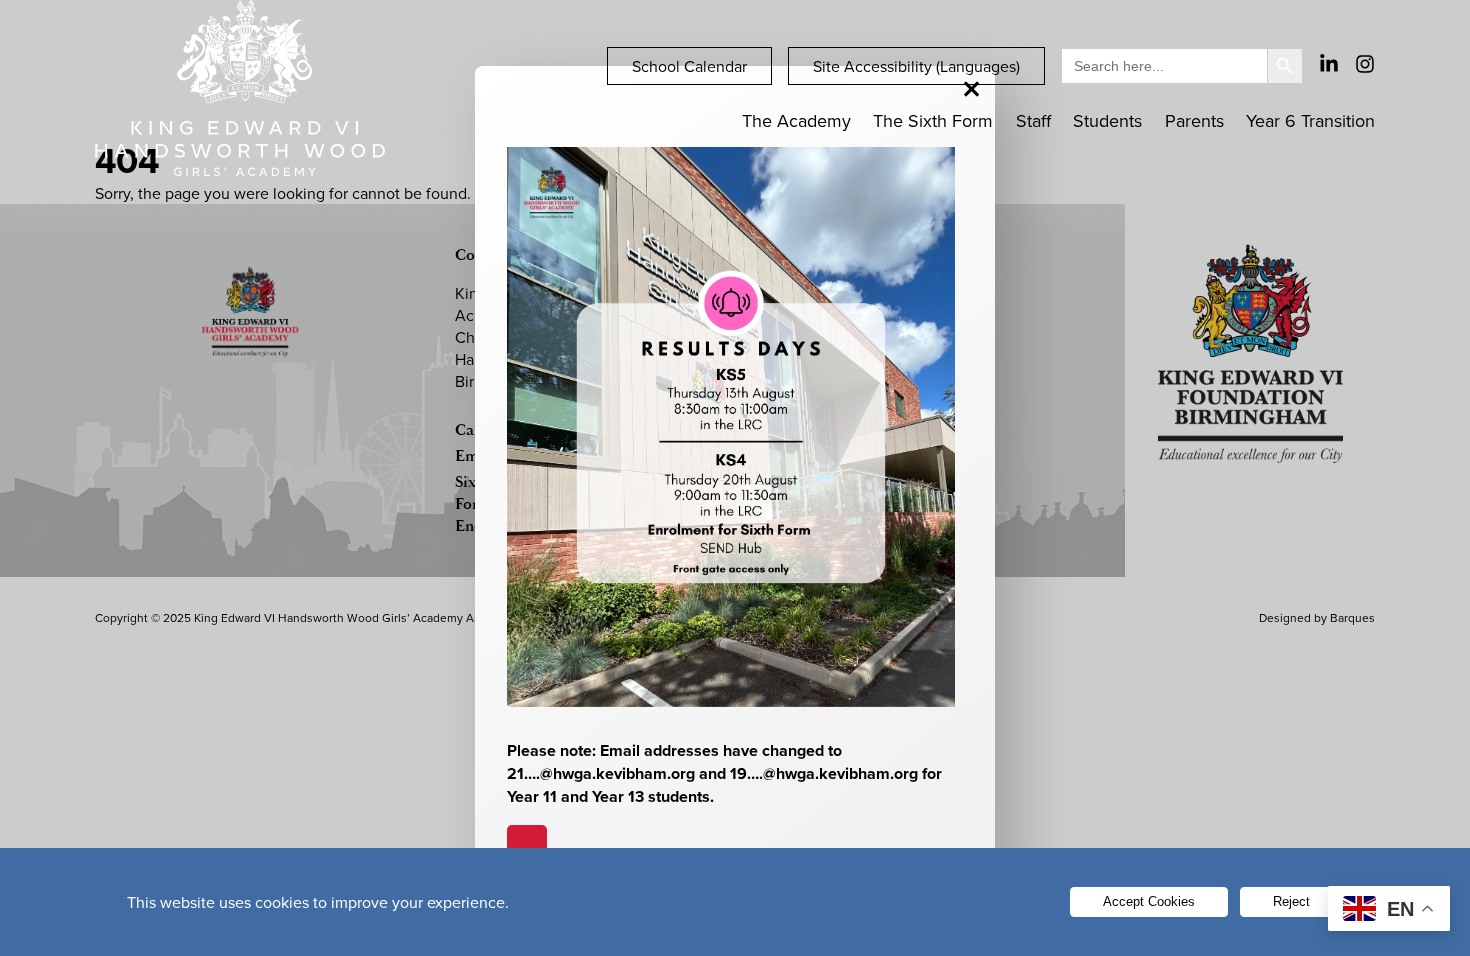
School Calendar (689, 66)
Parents (1194, 120)
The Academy (796, 120)
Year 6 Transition (1310, 120)
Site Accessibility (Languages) (916, 66)
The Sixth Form (933, 120)
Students (1107, 120)
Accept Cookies (1149, 901)
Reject (1291, 901)
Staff (1033, 120)
